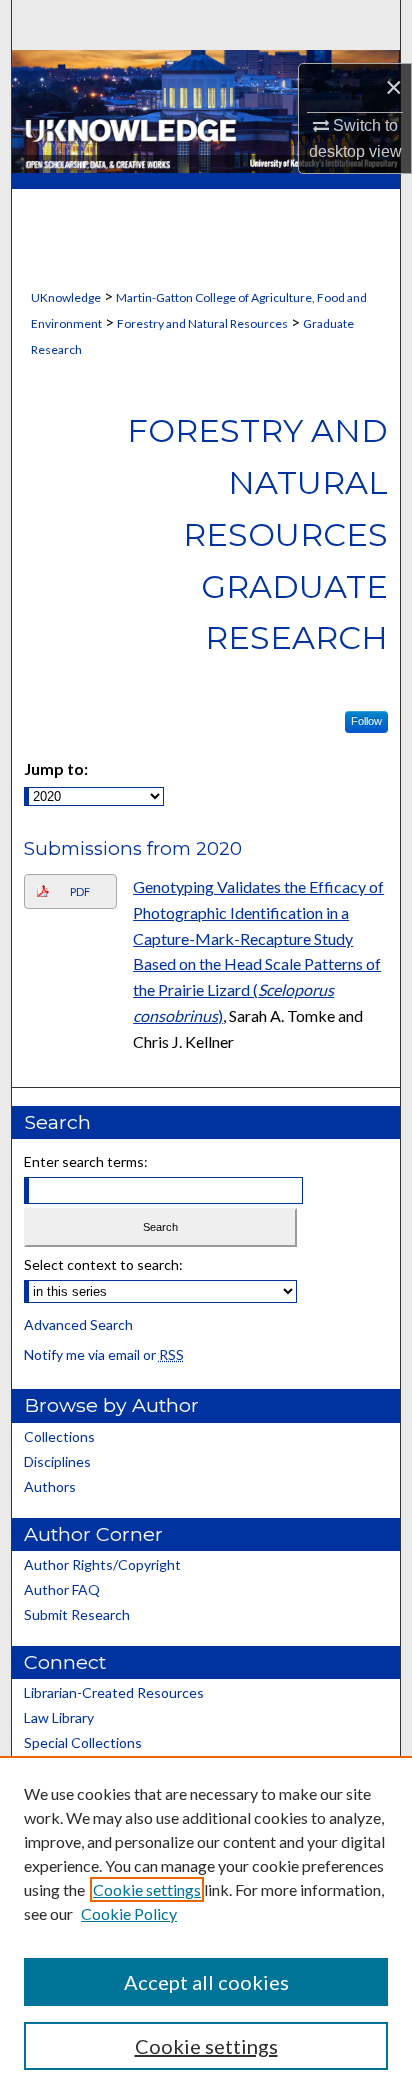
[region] (206, 1925)
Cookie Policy (129, 1913)
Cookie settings (147, 1889)
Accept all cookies (206, 1982)
